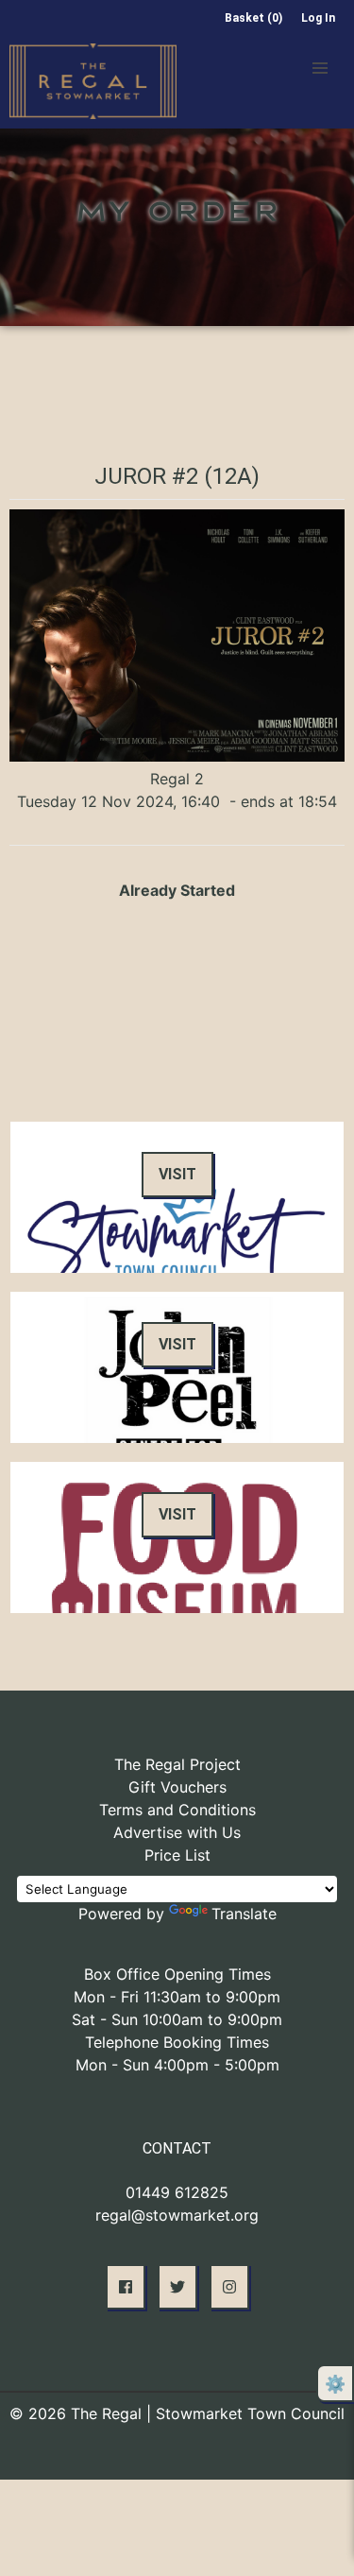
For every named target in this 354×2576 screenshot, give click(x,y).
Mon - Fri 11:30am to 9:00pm (177, 1997)
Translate (244, 1914)
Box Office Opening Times (177, 1974)
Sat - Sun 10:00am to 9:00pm (177, 2019)
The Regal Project (177, 1764)
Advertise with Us (177, 1832)
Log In (318, 18)
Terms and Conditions (177, 1810)
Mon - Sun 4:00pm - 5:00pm (177, 2065)
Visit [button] (177, 1174)
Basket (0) (253, 18)
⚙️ (335, 2384)
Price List (177, 1855)
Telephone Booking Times (177, 2042)
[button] (320, 68)
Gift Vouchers (177, 1787)
